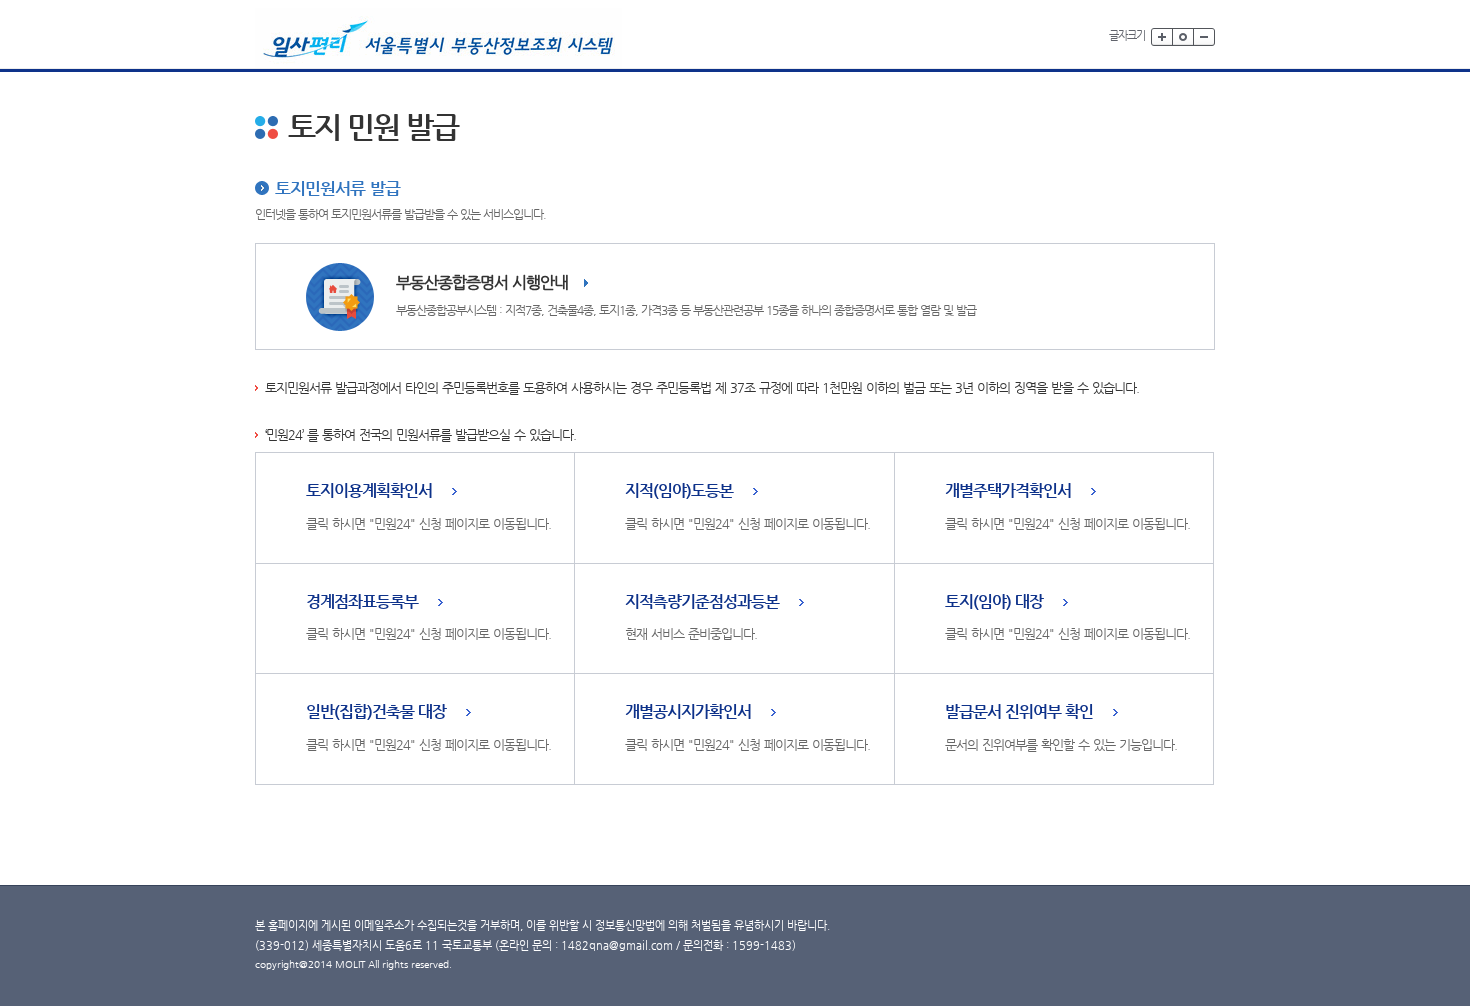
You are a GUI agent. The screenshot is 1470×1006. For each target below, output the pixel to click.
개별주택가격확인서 (1008, 491)
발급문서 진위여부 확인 (1019, 712)
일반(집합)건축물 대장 (376, 712)
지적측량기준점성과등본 (702, 602)
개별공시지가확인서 (688, 712)
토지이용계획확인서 (369, 491)
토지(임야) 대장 (994, 602)
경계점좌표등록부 (362, 602)
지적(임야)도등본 (679, 491)
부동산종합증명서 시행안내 (482, 282)
